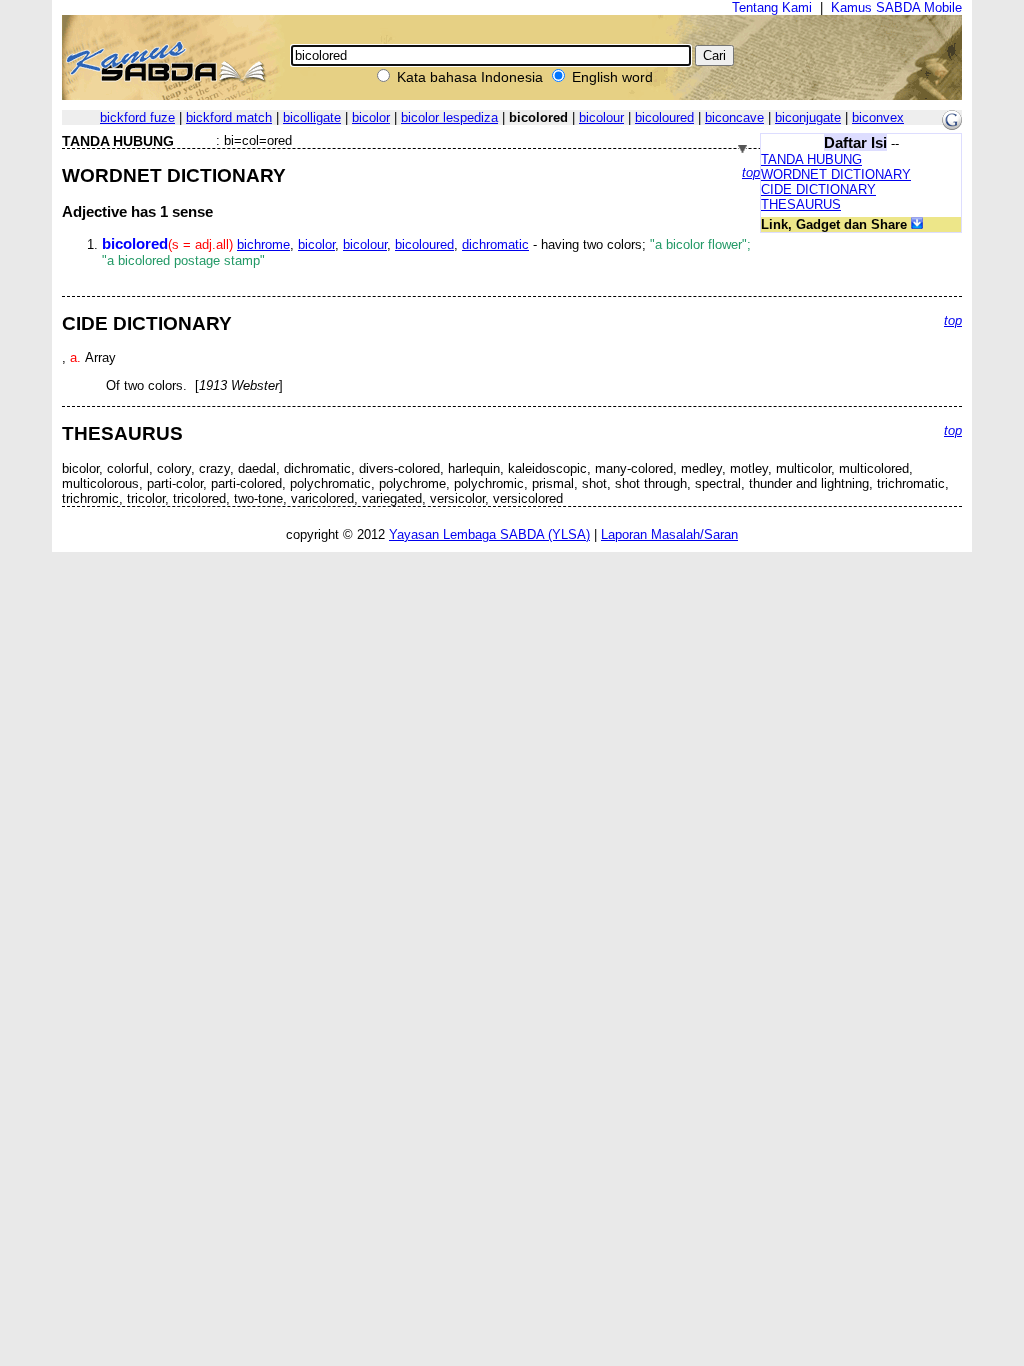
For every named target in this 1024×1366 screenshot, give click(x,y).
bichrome (263, 244)
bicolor (371, 117)
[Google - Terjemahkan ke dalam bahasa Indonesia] (952, 125)
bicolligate (312, 117)
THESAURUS (801, 204)
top (751, 172)
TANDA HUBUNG (811, 159)
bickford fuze (137, 117)
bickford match (229, 117)
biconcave (734, 117)
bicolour (601, 117)
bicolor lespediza (449, 117)
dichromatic (495, 244)
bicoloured (664, 117)
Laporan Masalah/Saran (669, 534)
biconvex (878, 117)
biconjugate (808, 117)
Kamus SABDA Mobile (896, 7)
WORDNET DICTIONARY (836, 174)
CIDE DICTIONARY (818, 189)
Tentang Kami (772, 7)
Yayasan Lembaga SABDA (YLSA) (489, 534)
